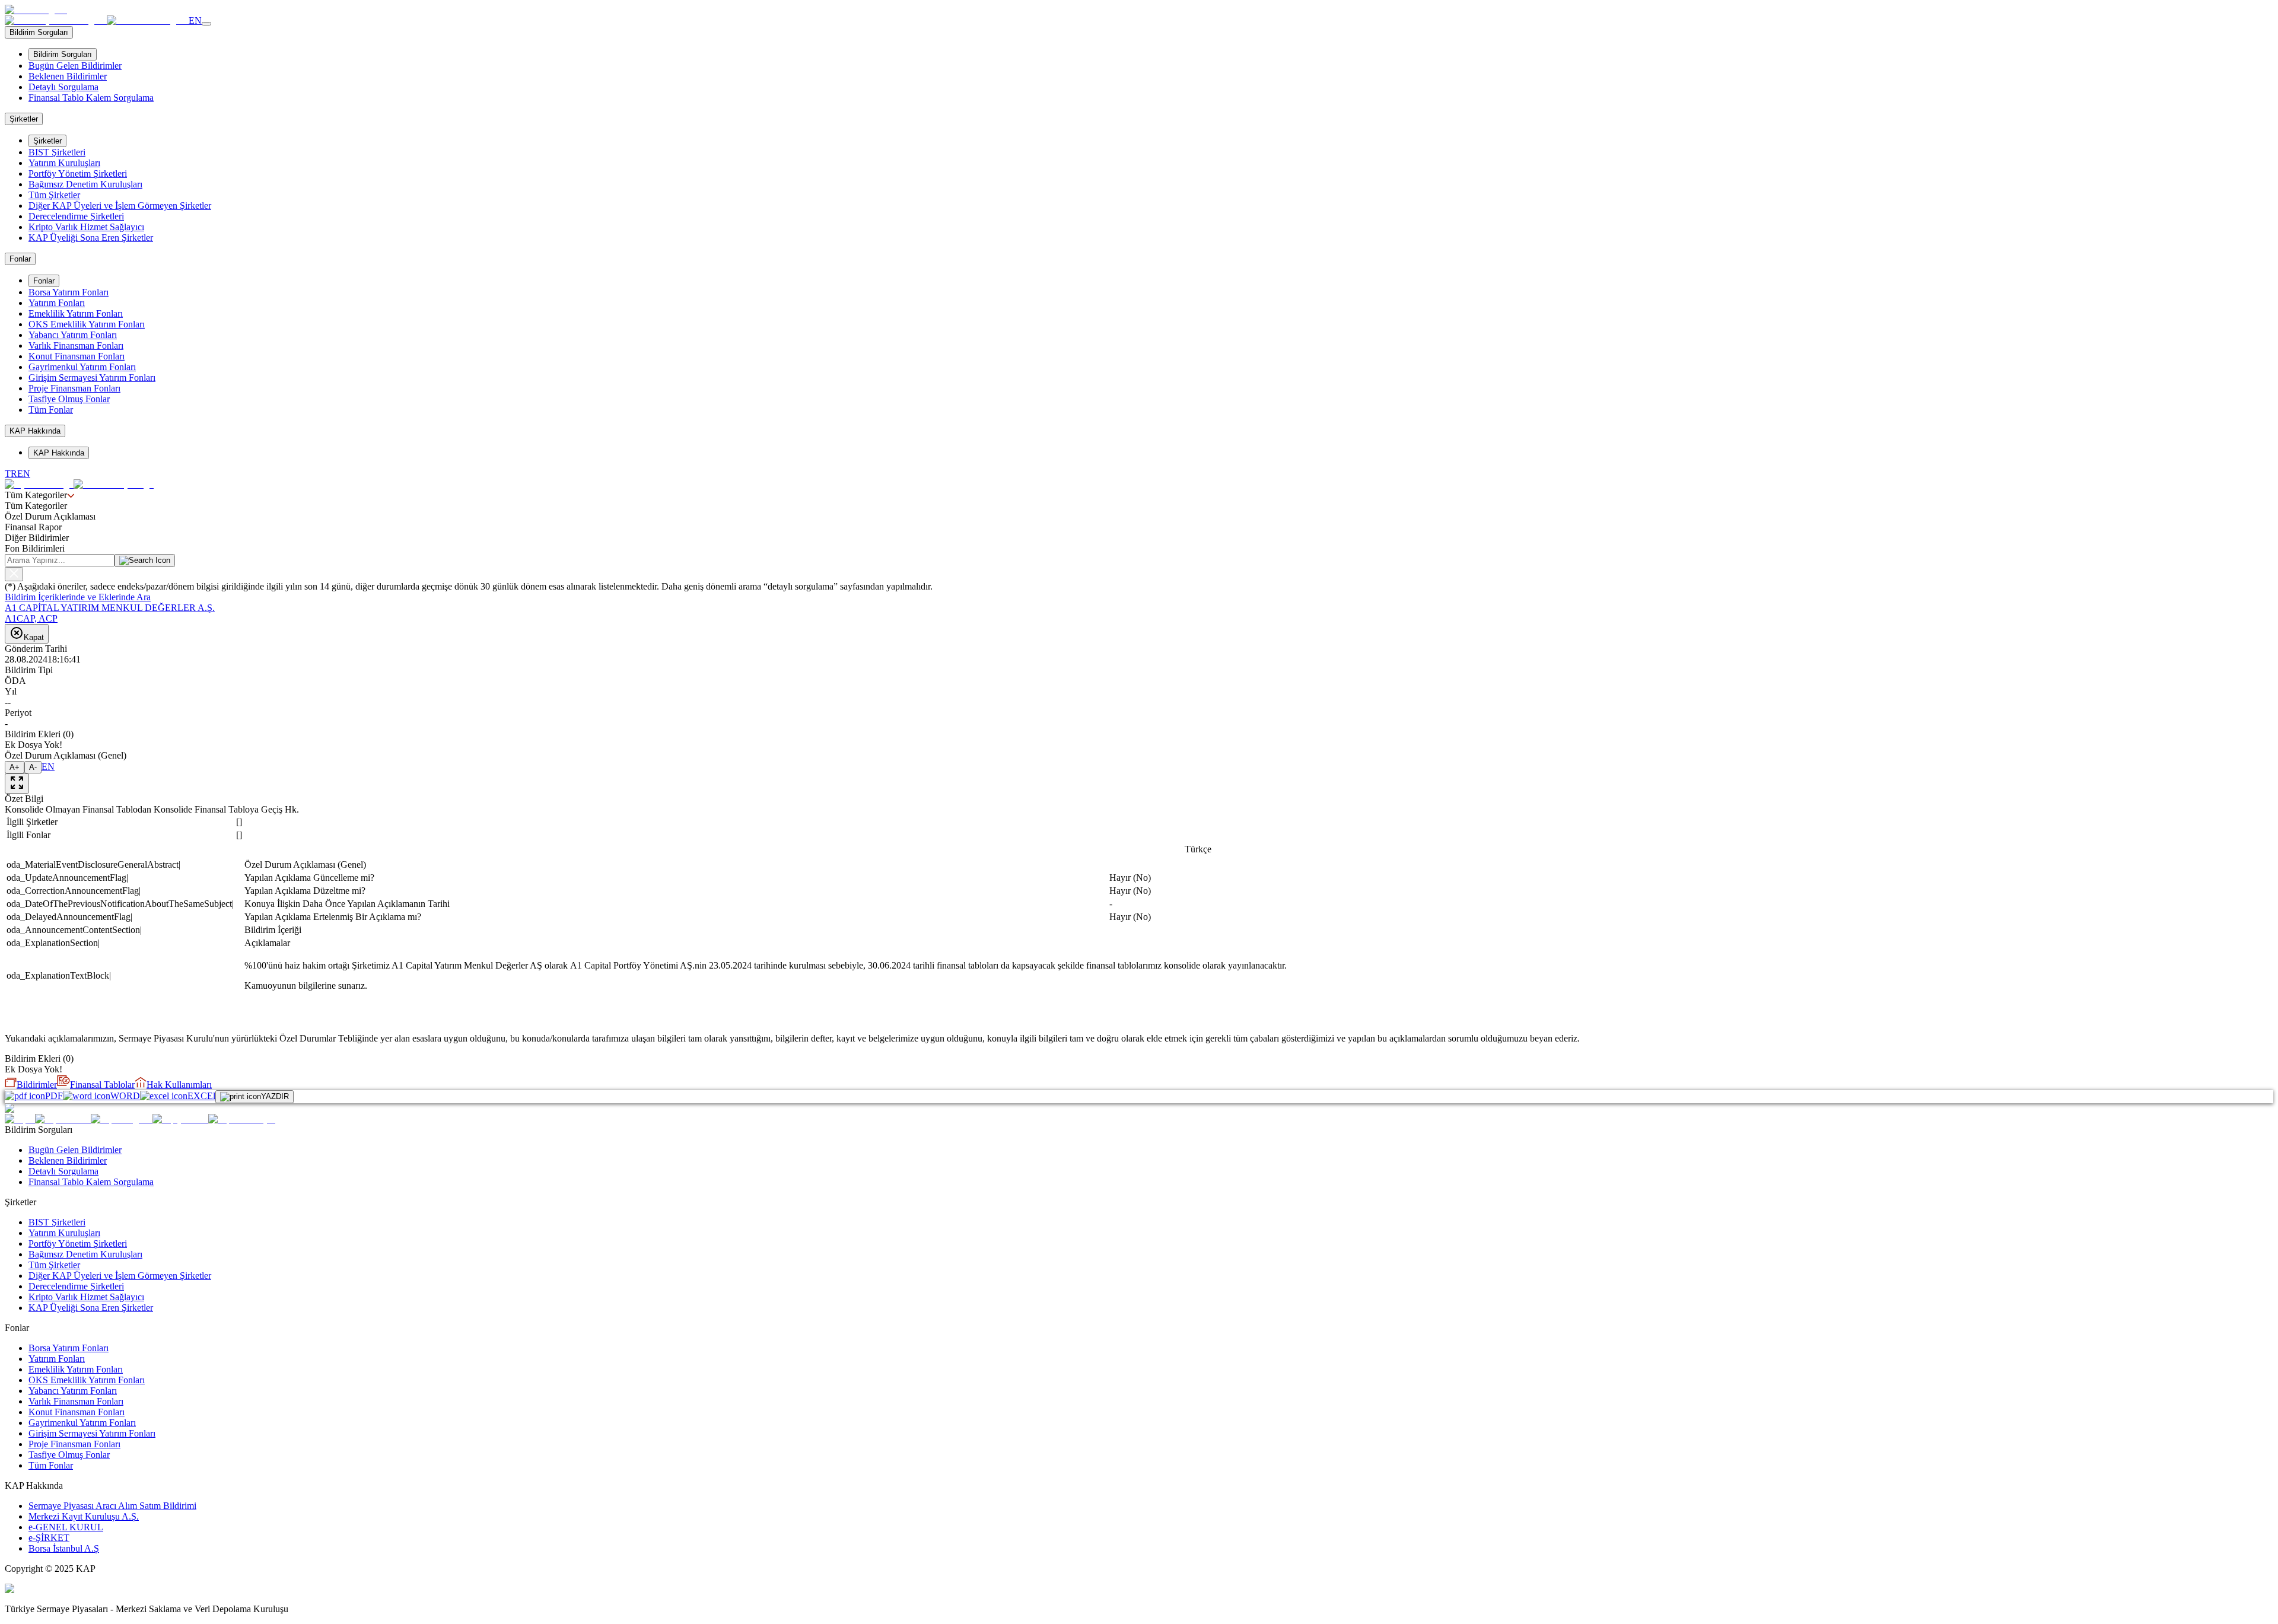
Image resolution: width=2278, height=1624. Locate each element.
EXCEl (201, 1096)
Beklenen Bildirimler (68, 76)
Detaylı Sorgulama (63, 87)
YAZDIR (275, 1096)
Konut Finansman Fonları (77, 356)
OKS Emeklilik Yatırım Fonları (87, 324)
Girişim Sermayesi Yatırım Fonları (92, 378)
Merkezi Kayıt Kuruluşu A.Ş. (84, 1516)
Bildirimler (37, 1085)
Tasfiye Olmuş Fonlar (69, 399)
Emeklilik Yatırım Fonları (76, 313)
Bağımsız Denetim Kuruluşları (85, 184)
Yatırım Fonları (57, 303)
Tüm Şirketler (54, 195)
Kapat (34, 637)
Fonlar (44, 281)
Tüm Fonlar (51, 410)
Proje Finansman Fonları (74, 388)
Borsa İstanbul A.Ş (64, 1548)
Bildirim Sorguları (63, 54)
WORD (125, 1096)
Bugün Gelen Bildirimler (75, 66)
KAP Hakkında (59, 453)
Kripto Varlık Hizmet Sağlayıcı (86, 227)
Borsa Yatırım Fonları (69, 292)
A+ (15, 767)
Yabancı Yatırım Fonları (73, 335)
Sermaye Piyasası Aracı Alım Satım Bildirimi (112, 1506)
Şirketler (47, 141)
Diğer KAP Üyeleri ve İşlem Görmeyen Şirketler (120, 206)
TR (11, 474)
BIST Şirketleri (57, 152)
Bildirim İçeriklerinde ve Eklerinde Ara (78, 597)
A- (33, 767)
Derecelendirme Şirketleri (76, 216)
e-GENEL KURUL (66, 1527)
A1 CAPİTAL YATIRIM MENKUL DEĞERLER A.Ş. (110, 608)
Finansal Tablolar (102, 1085)
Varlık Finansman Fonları (76, 346)
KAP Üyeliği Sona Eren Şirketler (91, 238)
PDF (54, 1096)
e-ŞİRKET (49, 1538)
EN (195, 20)
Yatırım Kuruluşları (64, 163)
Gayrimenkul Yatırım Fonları (82, 367)
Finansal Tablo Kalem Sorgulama (91, 98)
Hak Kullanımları (179, 1085)
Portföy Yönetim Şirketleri (78, 173)
